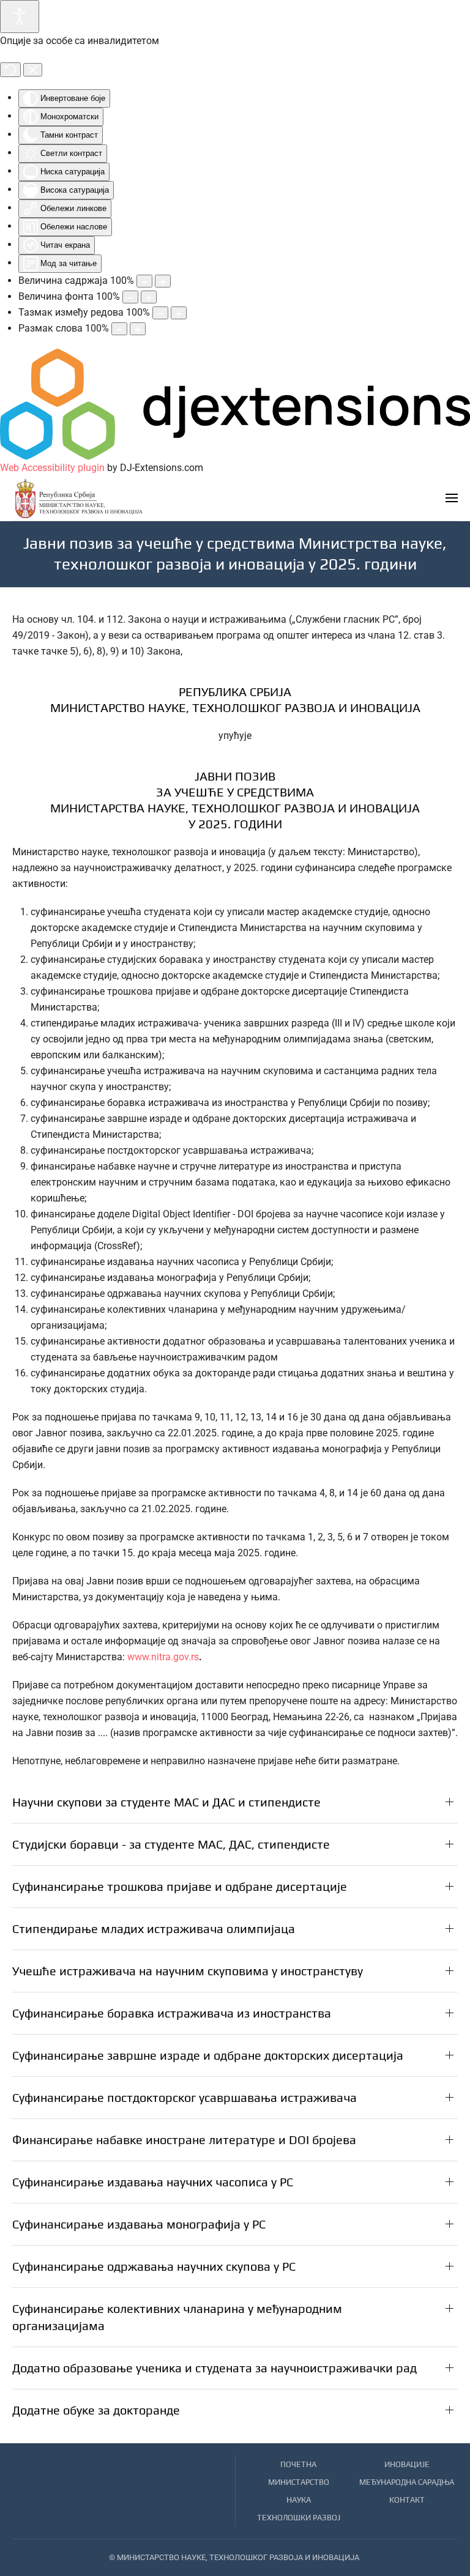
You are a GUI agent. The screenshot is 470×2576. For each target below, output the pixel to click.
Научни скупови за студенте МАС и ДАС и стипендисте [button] (166, 1802)
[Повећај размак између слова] (138, 329)
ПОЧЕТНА (298, 2464)
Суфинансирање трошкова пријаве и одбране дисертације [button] (180, 1886)
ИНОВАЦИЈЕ (407, 2464)
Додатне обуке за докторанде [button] (96, 2410)
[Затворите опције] (33, 70)
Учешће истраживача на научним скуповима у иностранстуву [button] (188, 1971)
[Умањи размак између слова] (119, 329)
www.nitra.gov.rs (163, 1657)
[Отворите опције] (20, 17)
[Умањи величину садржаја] (144, 281)
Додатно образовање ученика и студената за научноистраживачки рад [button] (214, 2368)
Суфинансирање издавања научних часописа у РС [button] (153, 2182)
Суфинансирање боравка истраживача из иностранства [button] (172, 2013)
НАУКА (299, 2500)
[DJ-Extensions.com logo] (235, 403)
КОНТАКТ (407, 2500)
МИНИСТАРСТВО (299, 2482)
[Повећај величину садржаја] (163, 281)
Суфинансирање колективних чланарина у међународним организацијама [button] (177, 2317)
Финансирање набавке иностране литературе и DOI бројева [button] (184, 2140)
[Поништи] (10, 70)
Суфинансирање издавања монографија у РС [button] (139, 2224)
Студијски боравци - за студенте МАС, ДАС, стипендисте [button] (171, 1844)
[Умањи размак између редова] (160, 313)
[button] (452, 498)
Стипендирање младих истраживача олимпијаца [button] (154, 1928)
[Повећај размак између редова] (179, 313)
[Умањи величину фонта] (130, 297)
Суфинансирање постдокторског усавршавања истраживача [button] (185, 2097)
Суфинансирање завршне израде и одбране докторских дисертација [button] (208, 2055)
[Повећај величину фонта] (149, 297)
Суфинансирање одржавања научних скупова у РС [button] (154, 2266)
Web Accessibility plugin (52, 468)
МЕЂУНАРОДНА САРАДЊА (407, 2482)
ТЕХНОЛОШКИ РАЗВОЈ (299, 2518)
